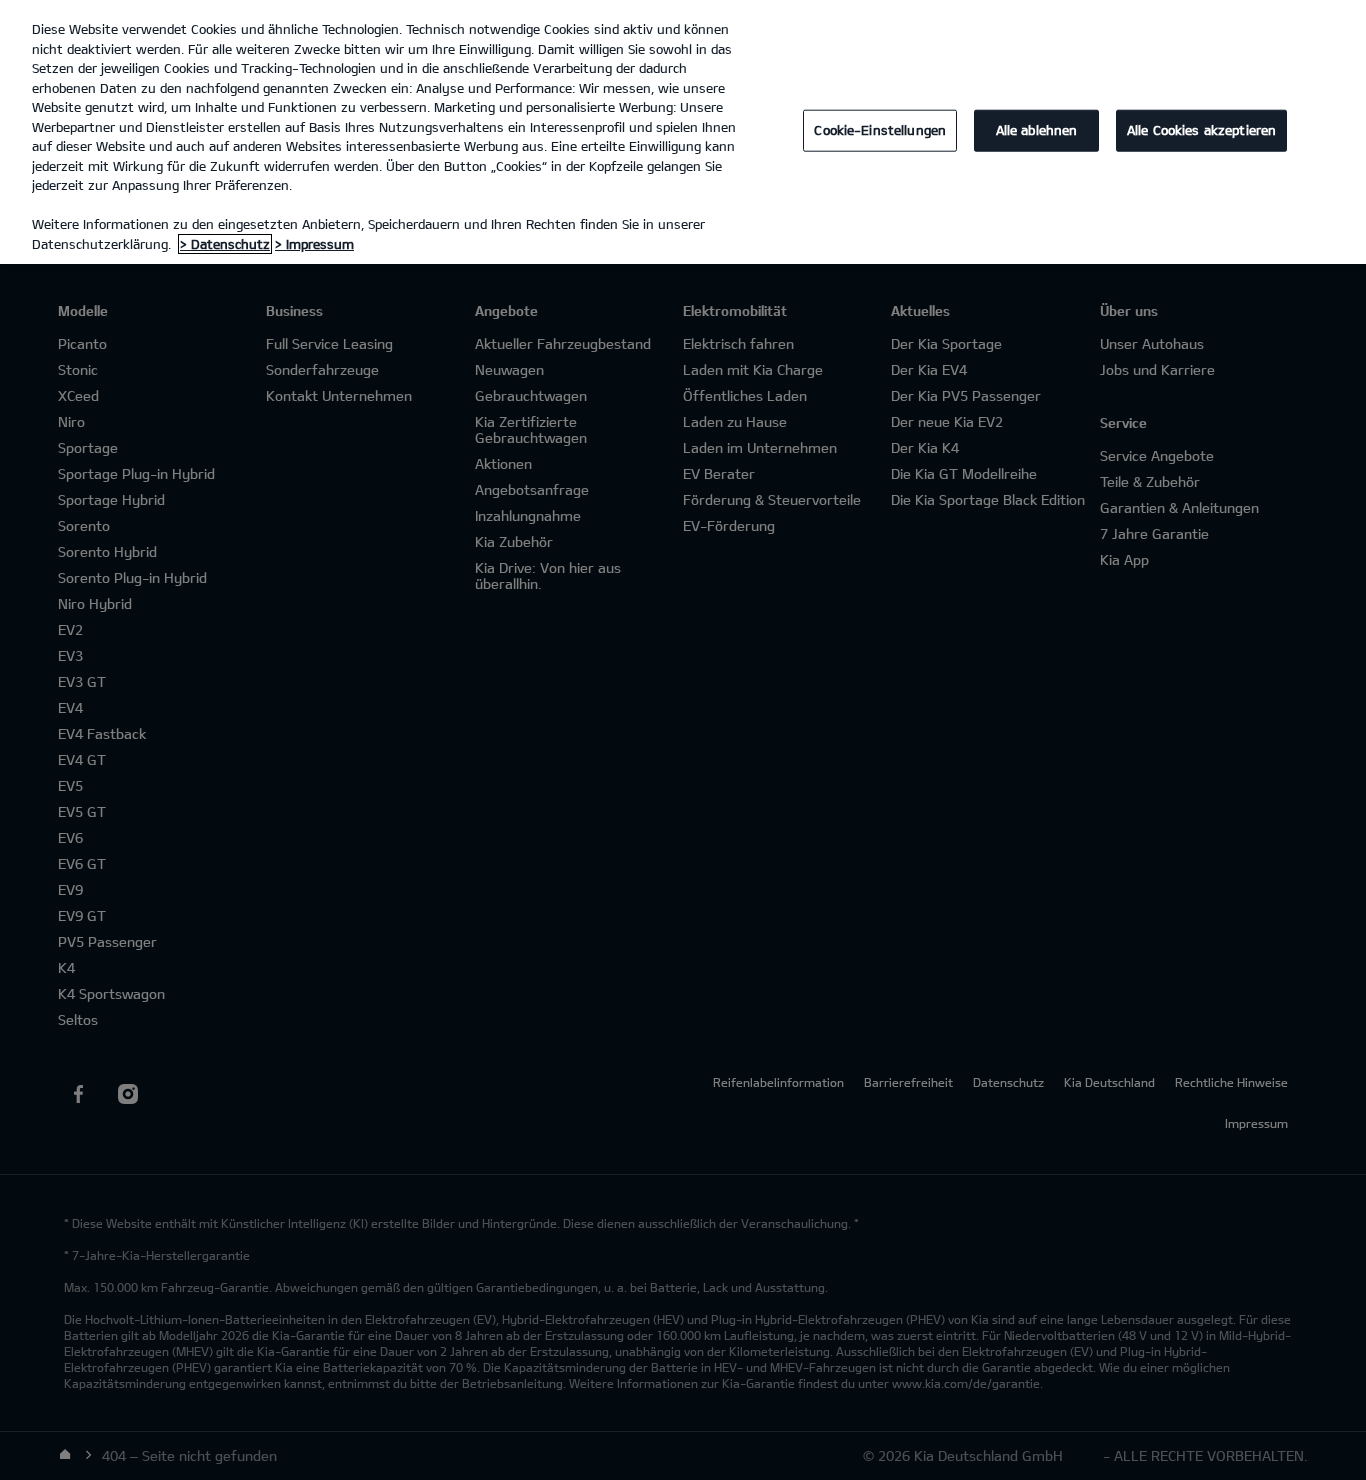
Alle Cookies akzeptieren (1201, 130)
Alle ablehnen (1037, 130)
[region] (683, 132)
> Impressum (314, 244)
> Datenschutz (225, 244)
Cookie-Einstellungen (880, 130)
